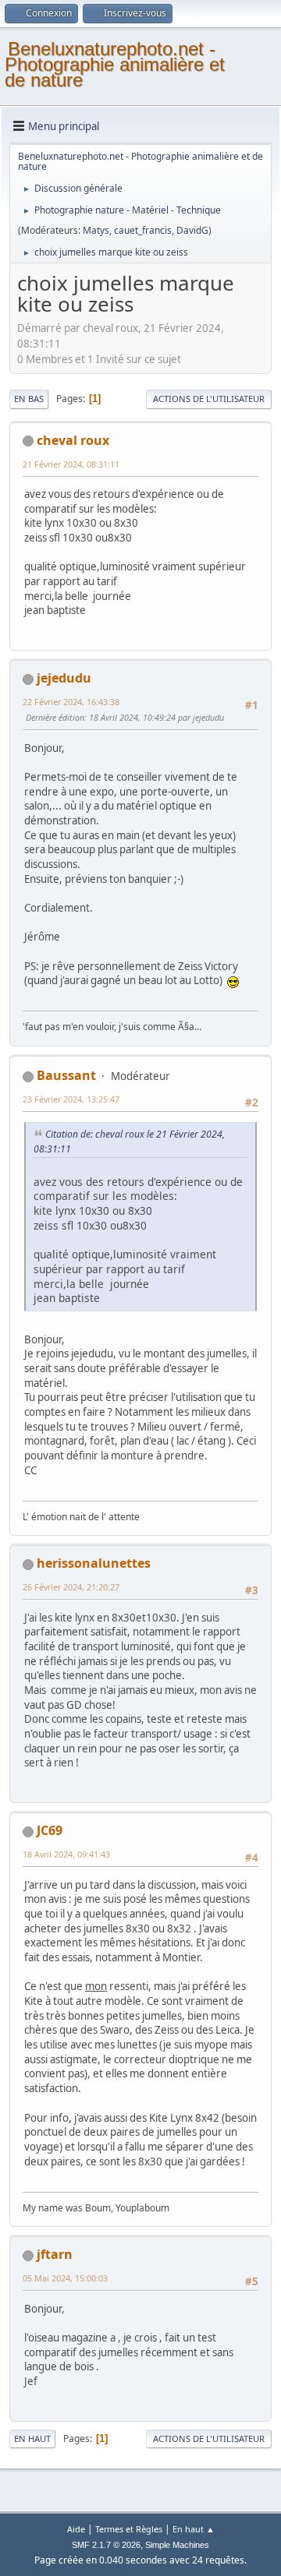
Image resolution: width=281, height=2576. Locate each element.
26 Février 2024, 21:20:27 (71, 1587)
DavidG (192, 230)
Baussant (66, 1075)
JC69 (50, 1830)
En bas (29, 399)
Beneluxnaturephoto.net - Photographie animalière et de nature (115, 64)
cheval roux (73, 440)
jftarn (55, 2254)
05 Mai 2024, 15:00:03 (65, 2278)
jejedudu (64, 678)
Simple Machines (177, 2545)
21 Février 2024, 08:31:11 (71, 464)
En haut (32, 2438)
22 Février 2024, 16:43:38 (71, 702)
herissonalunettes (94, 1563)
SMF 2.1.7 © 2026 (106, 2545)
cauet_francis (143, 230)
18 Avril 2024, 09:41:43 (66, 1854)
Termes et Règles (129, 2529)
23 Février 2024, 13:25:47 (71, 1099)
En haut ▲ (194, 2529)
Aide (76, 2529)
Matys (96, 230)
